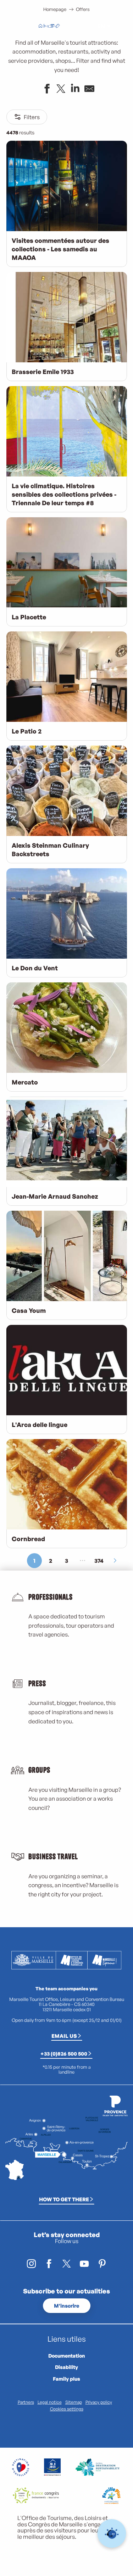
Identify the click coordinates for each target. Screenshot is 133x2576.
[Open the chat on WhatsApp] (112, 2534)
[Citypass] (52, 27)
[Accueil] (40, 27)
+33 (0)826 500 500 (64, 2053)
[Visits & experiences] (57, 27)
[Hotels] (46, 27)
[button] (85, 26)
